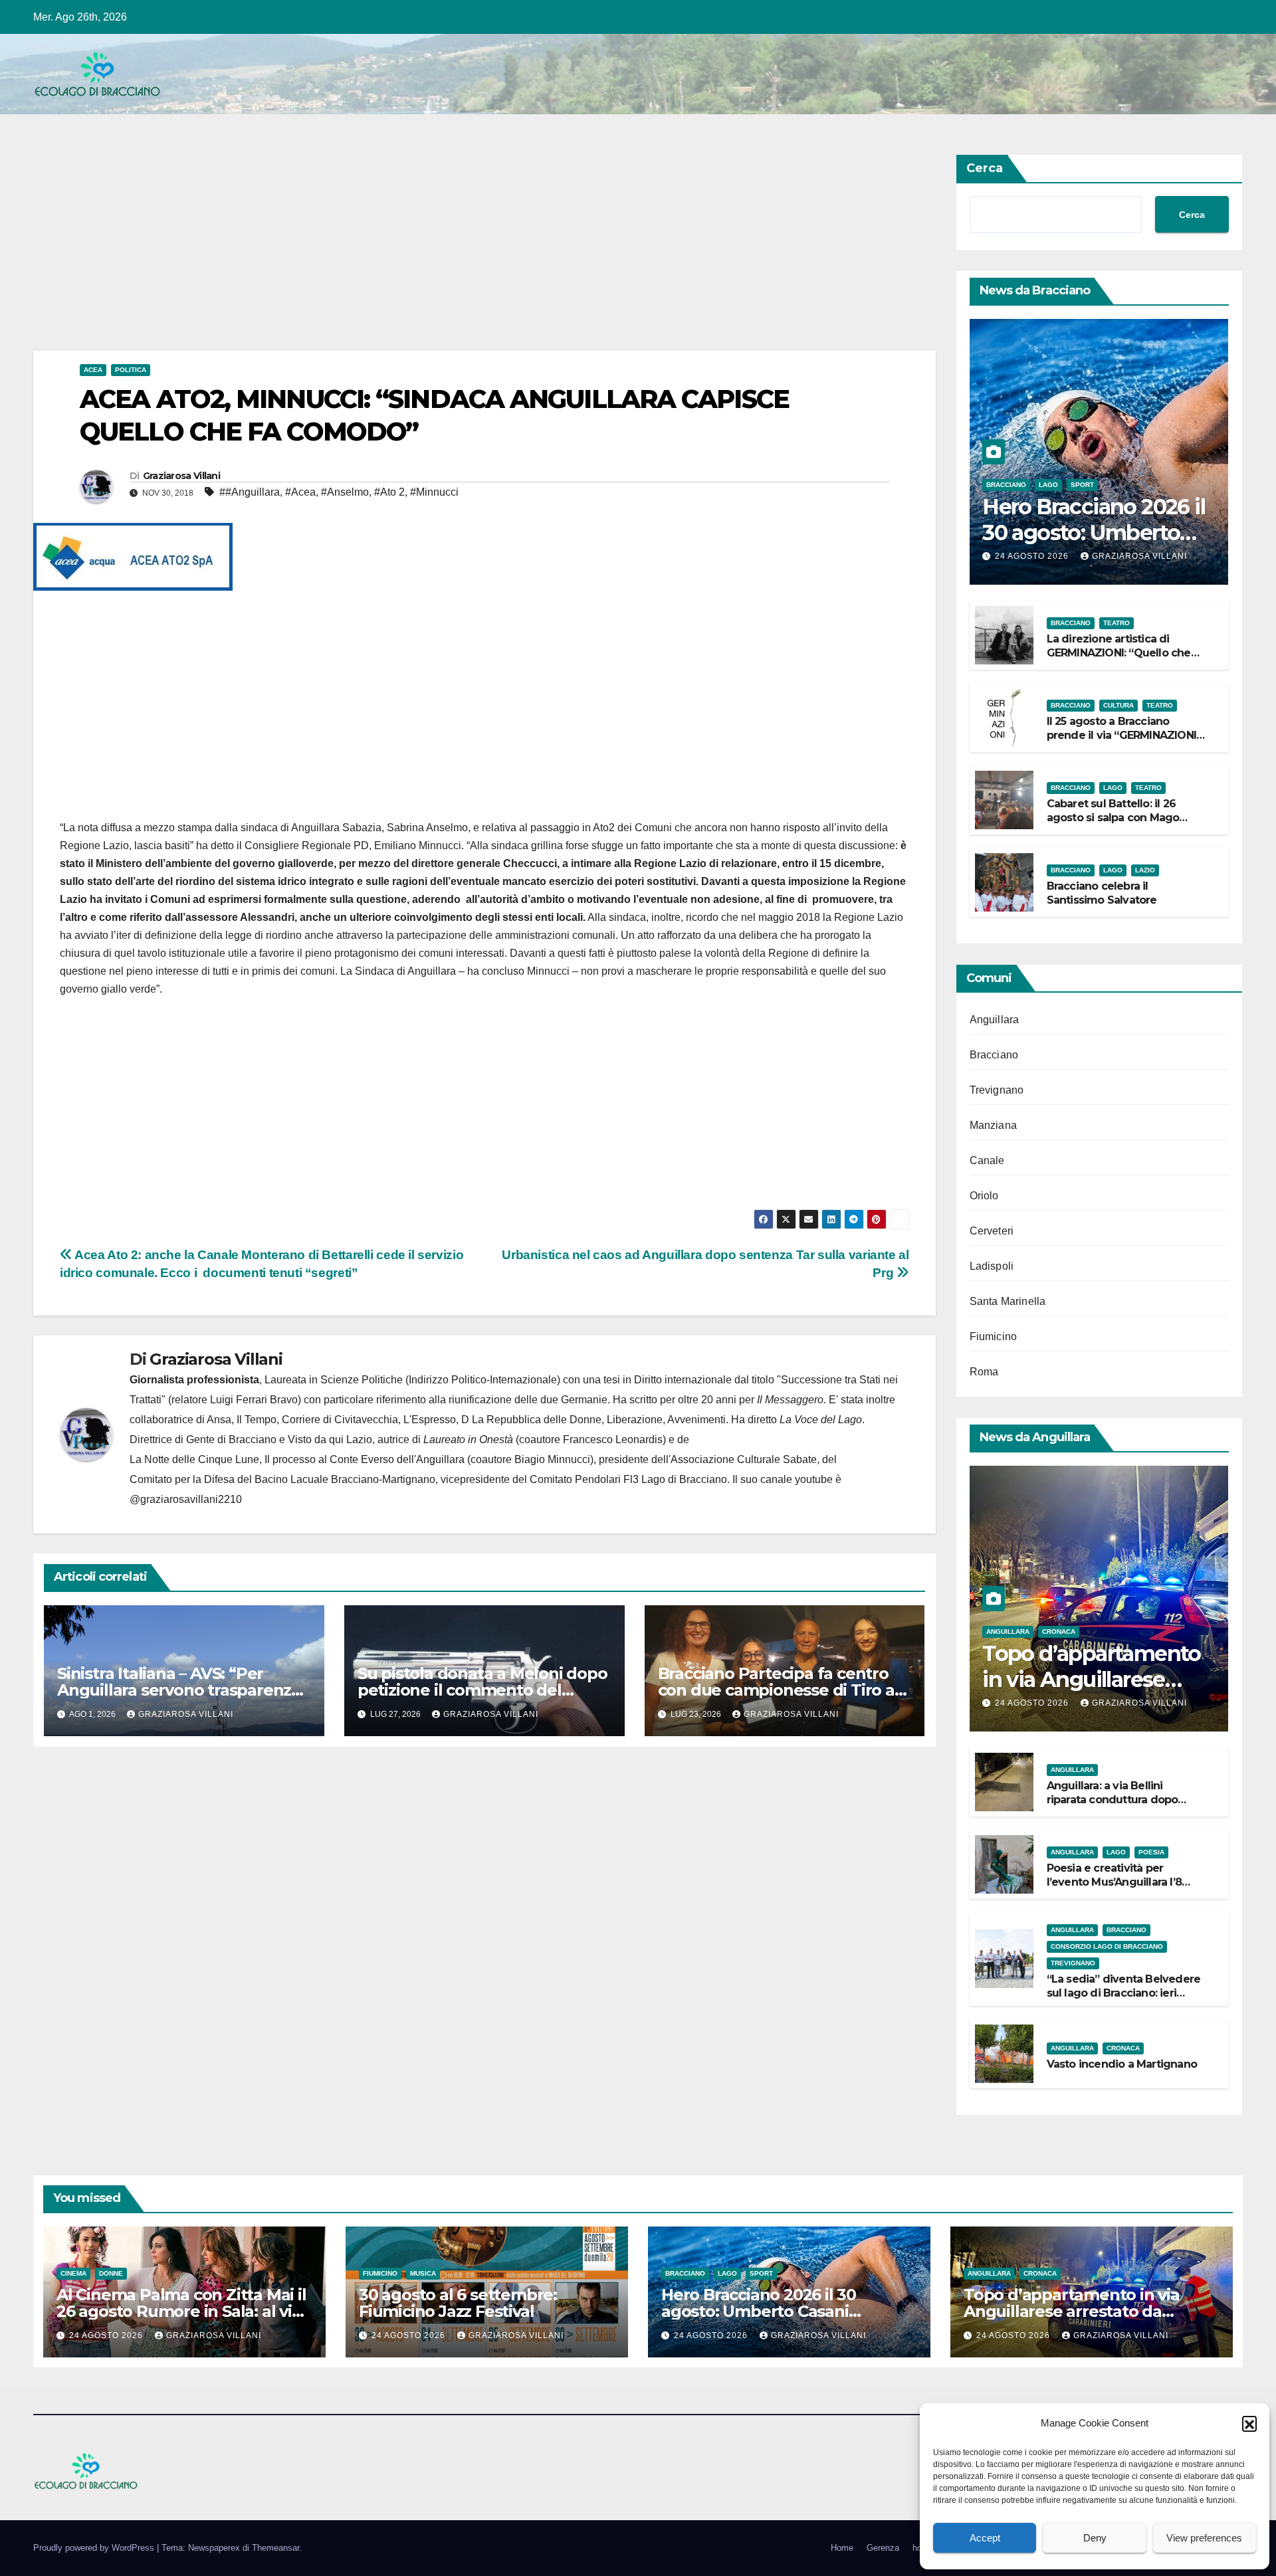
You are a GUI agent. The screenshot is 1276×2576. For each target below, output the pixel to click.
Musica (423, 2273)
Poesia (1151, 1852)
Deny (1095, 2538)
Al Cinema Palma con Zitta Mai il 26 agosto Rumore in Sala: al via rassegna (181, 2311)
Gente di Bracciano (231, 1439)
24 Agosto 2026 (1033, 556)
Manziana (994, 1125)
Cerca (985, 168)
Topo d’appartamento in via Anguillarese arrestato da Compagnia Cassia (1072, 2311)
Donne (111, 2273)
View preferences (1204, 2538)
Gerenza (883, 2548)
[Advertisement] (432, 252)
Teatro (1116, 623)
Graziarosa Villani (181, 476)
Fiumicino (994, 1337)
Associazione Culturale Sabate (744, 1459)
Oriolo (984, 1196)
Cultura (1118, 705)
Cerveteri (992, 1231)
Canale (987, 1160)
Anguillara (995, 1020)
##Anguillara (250, 492)
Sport (1082, 485)
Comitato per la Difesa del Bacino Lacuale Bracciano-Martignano (282, 1479)
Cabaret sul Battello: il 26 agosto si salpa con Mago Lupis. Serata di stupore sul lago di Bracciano (1117, 824)
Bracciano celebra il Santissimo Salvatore (1102, 893)
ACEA (93, 370)
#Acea (300, 492)
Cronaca (1059, 1632)
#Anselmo (345, 492)
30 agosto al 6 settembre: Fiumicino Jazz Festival (458, 2303)
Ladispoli (992, 1266)
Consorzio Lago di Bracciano (1107, 1946)
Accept (985, 2538)
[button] (1249, 2423)
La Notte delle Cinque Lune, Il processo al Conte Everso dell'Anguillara (297, 1459)
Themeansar (275, 2548)
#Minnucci (434, 492)
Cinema (73, 2273)
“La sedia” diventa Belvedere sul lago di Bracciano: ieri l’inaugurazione (1124, 1993)
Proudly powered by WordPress (95, 2548)
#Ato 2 (389, 492)
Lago (1048, 485)
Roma (984, 1372)
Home (842, 2548)
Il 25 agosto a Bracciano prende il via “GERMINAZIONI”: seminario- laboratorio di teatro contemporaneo (1125, 742)
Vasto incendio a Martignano (1122, 2064)
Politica (131, 370)
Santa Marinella (1008, 1301)
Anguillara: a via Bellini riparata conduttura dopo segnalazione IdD (1113, 1800)
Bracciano (1006, 485)
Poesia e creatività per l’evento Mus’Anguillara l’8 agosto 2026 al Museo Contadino (1114, 1889)
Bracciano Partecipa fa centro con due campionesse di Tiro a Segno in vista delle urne (776, 1690)
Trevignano (997, 1090)
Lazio (1145, 870)
